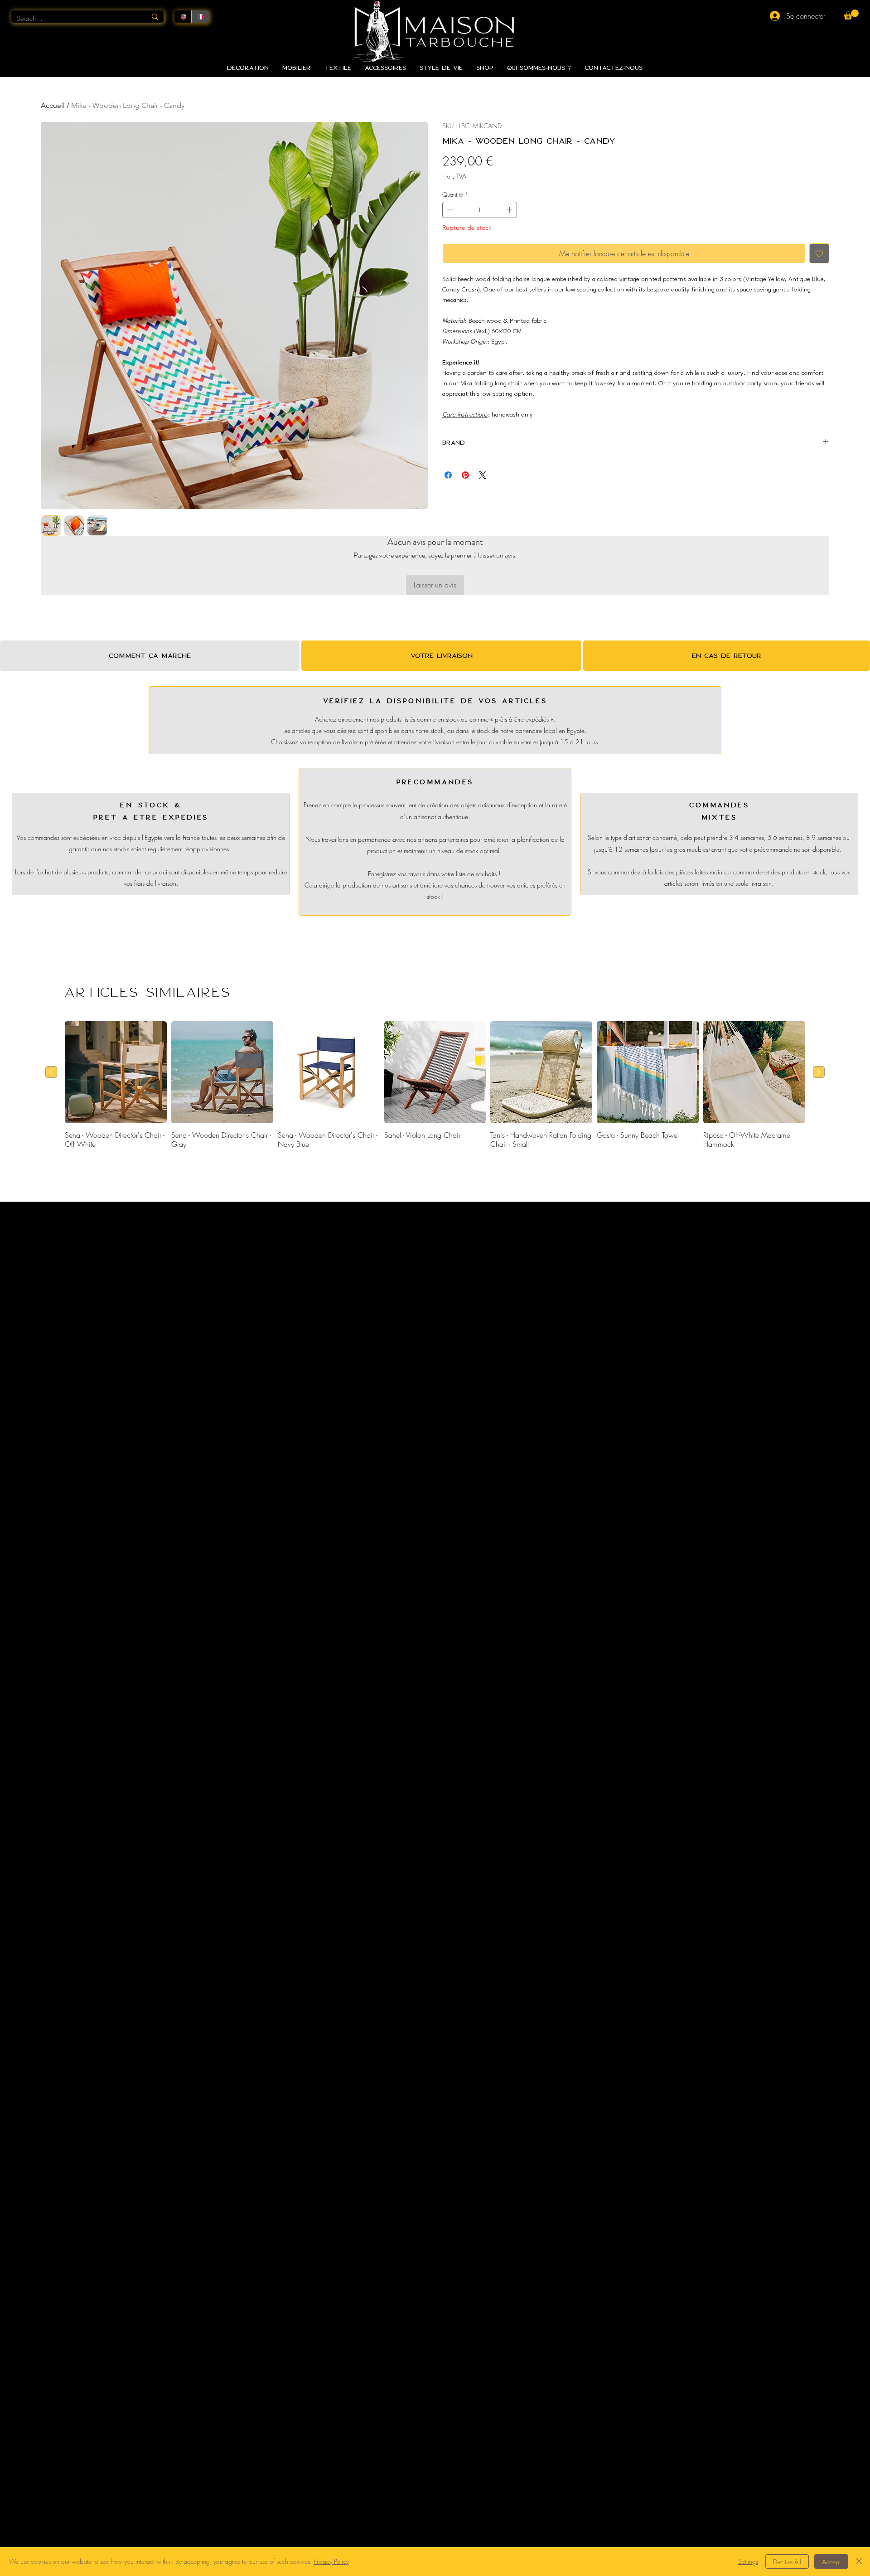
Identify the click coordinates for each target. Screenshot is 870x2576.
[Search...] (155, 17)
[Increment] (510, 210)
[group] (435, 1085)
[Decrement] (449, 210)
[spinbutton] (480, 210)
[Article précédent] (51, 1072)
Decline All (787, 2562)
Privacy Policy (331, 2561)
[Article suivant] (819, 1072)
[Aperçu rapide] (116, 1072)
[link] (851, 15)
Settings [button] (748, 2561)
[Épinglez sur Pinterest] (465, 475)
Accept (831, 2562)
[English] (183, 17)
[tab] (150, 656)
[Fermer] (859, 2561)
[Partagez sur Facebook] (448, 475)
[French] (200, 17)
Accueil (53, 105)
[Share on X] (483, 475)
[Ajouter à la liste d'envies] (819, 253)
